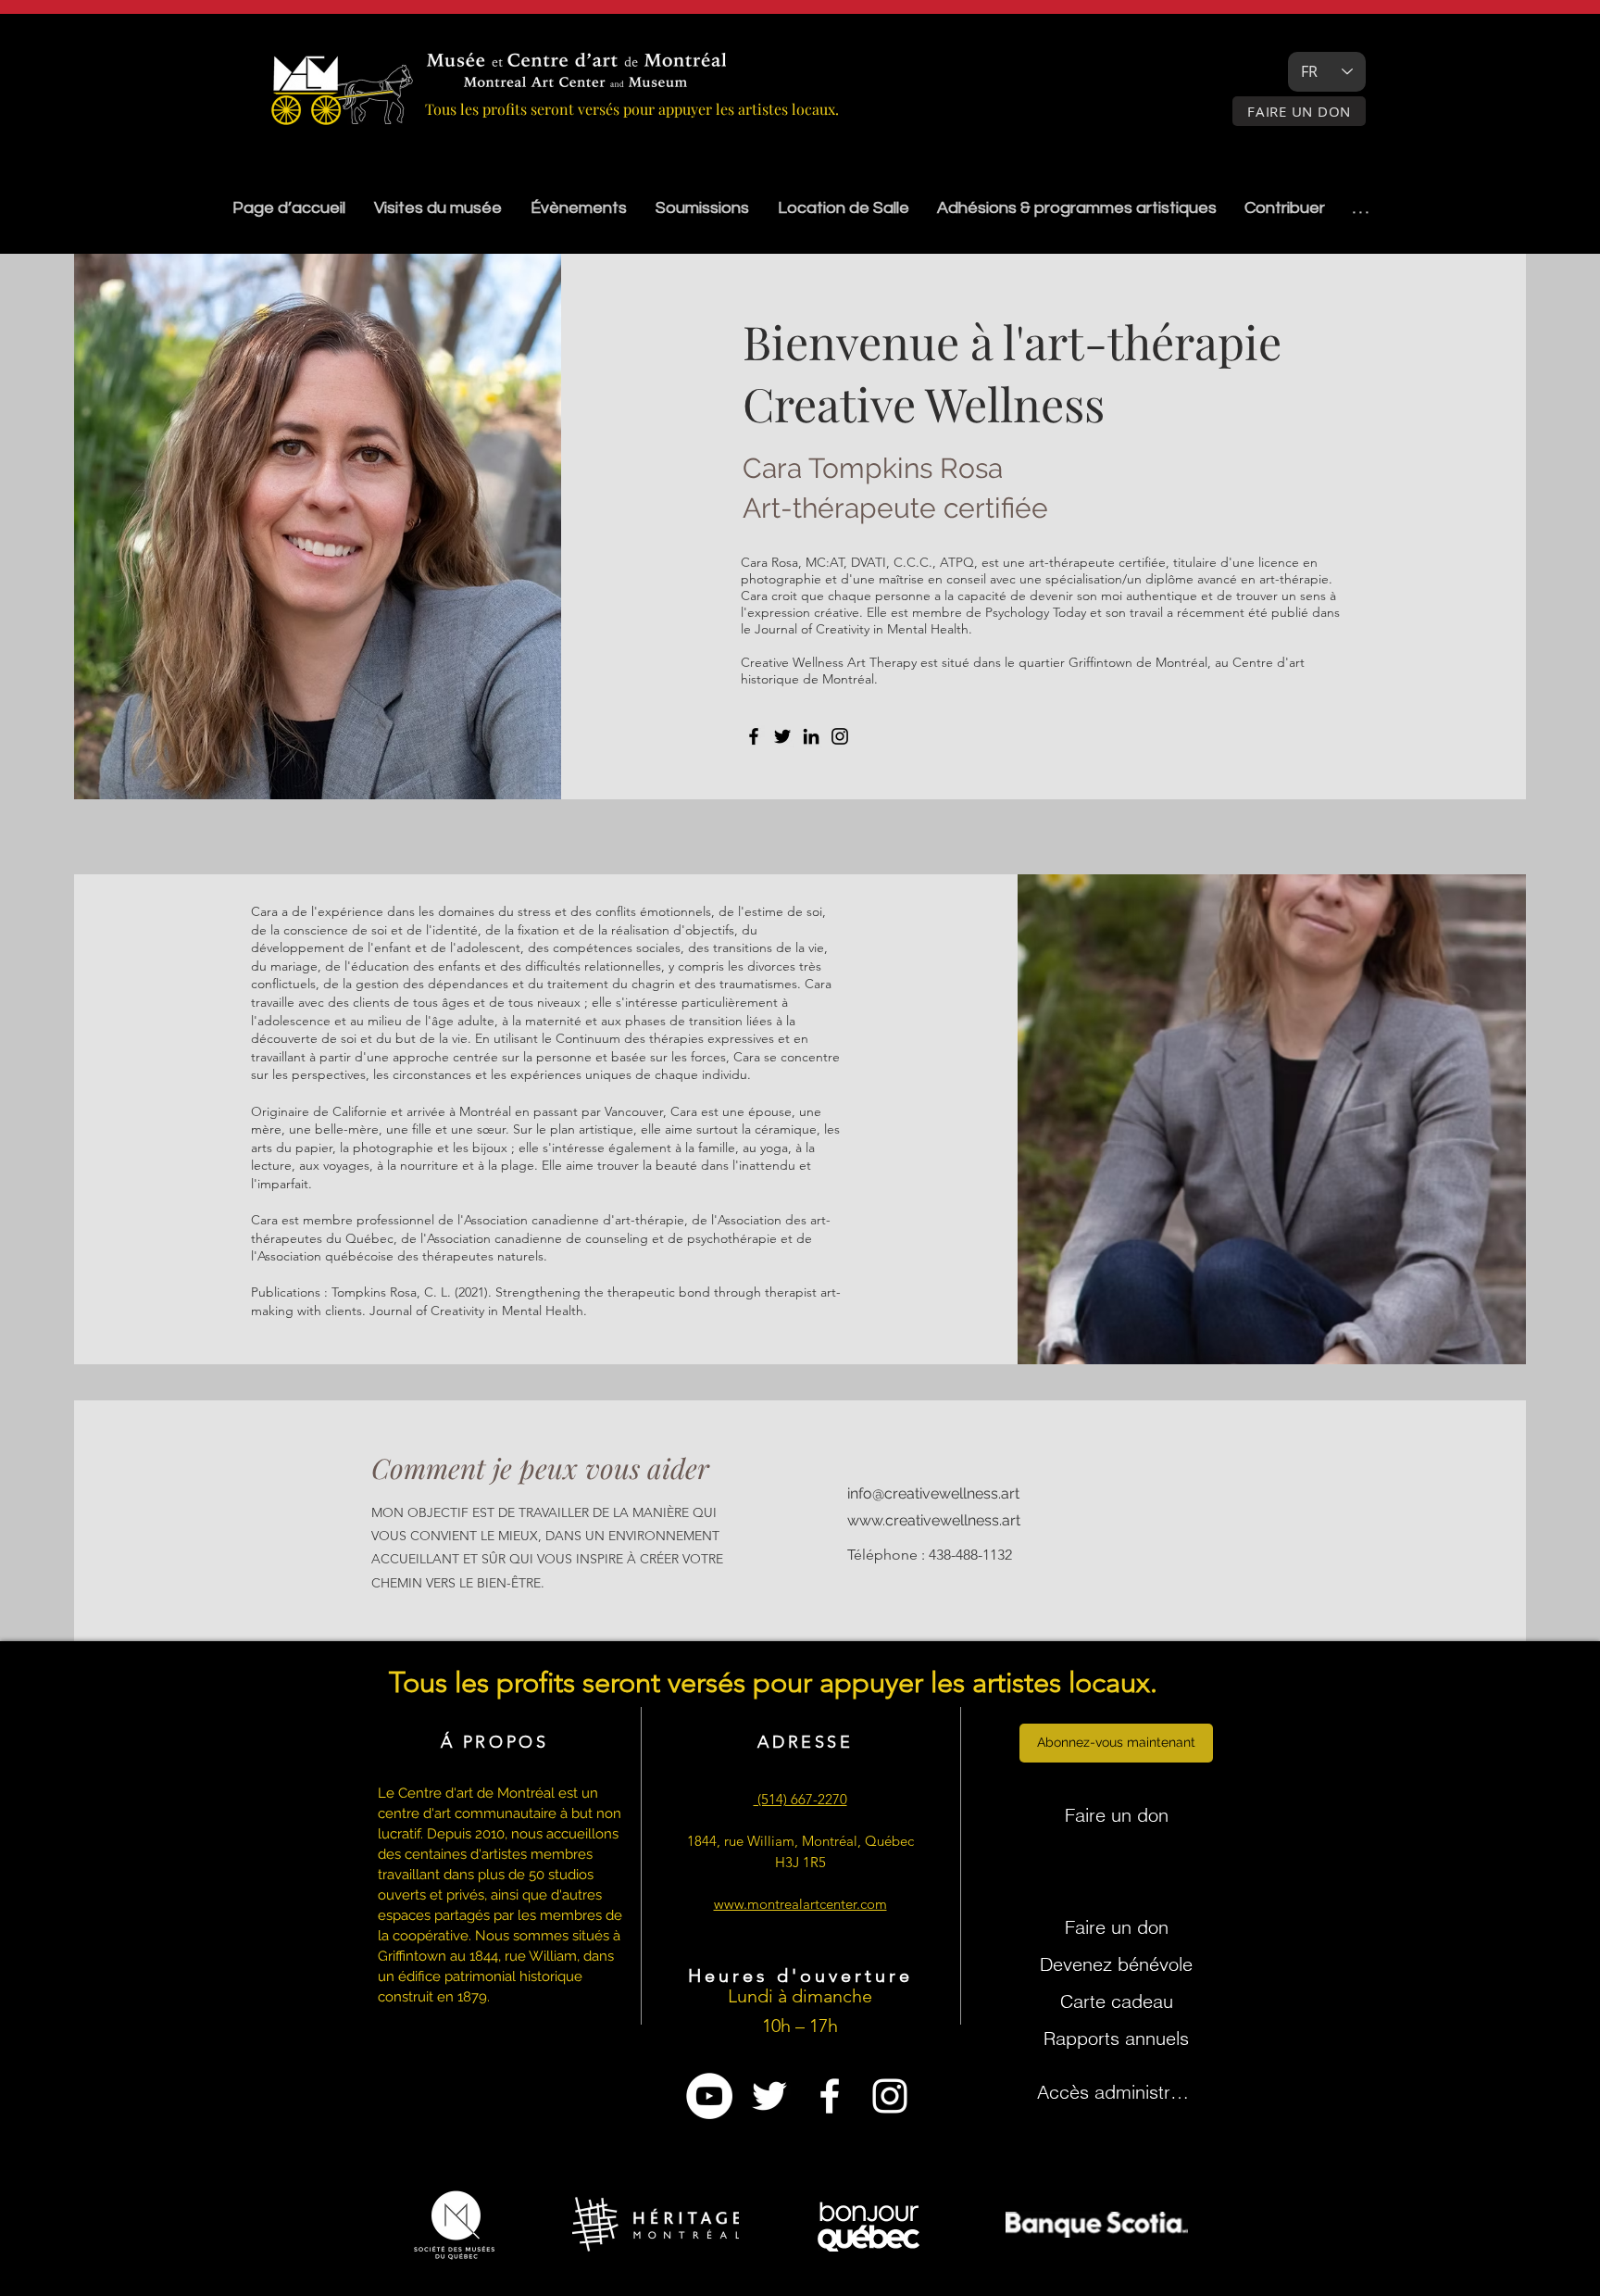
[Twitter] (782, 736)
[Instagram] (840, 736)
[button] (702, 208)
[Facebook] (754, 736)
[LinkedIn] (811, 736)
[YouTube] (709, 2096)
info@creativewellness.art (933, 1493)
